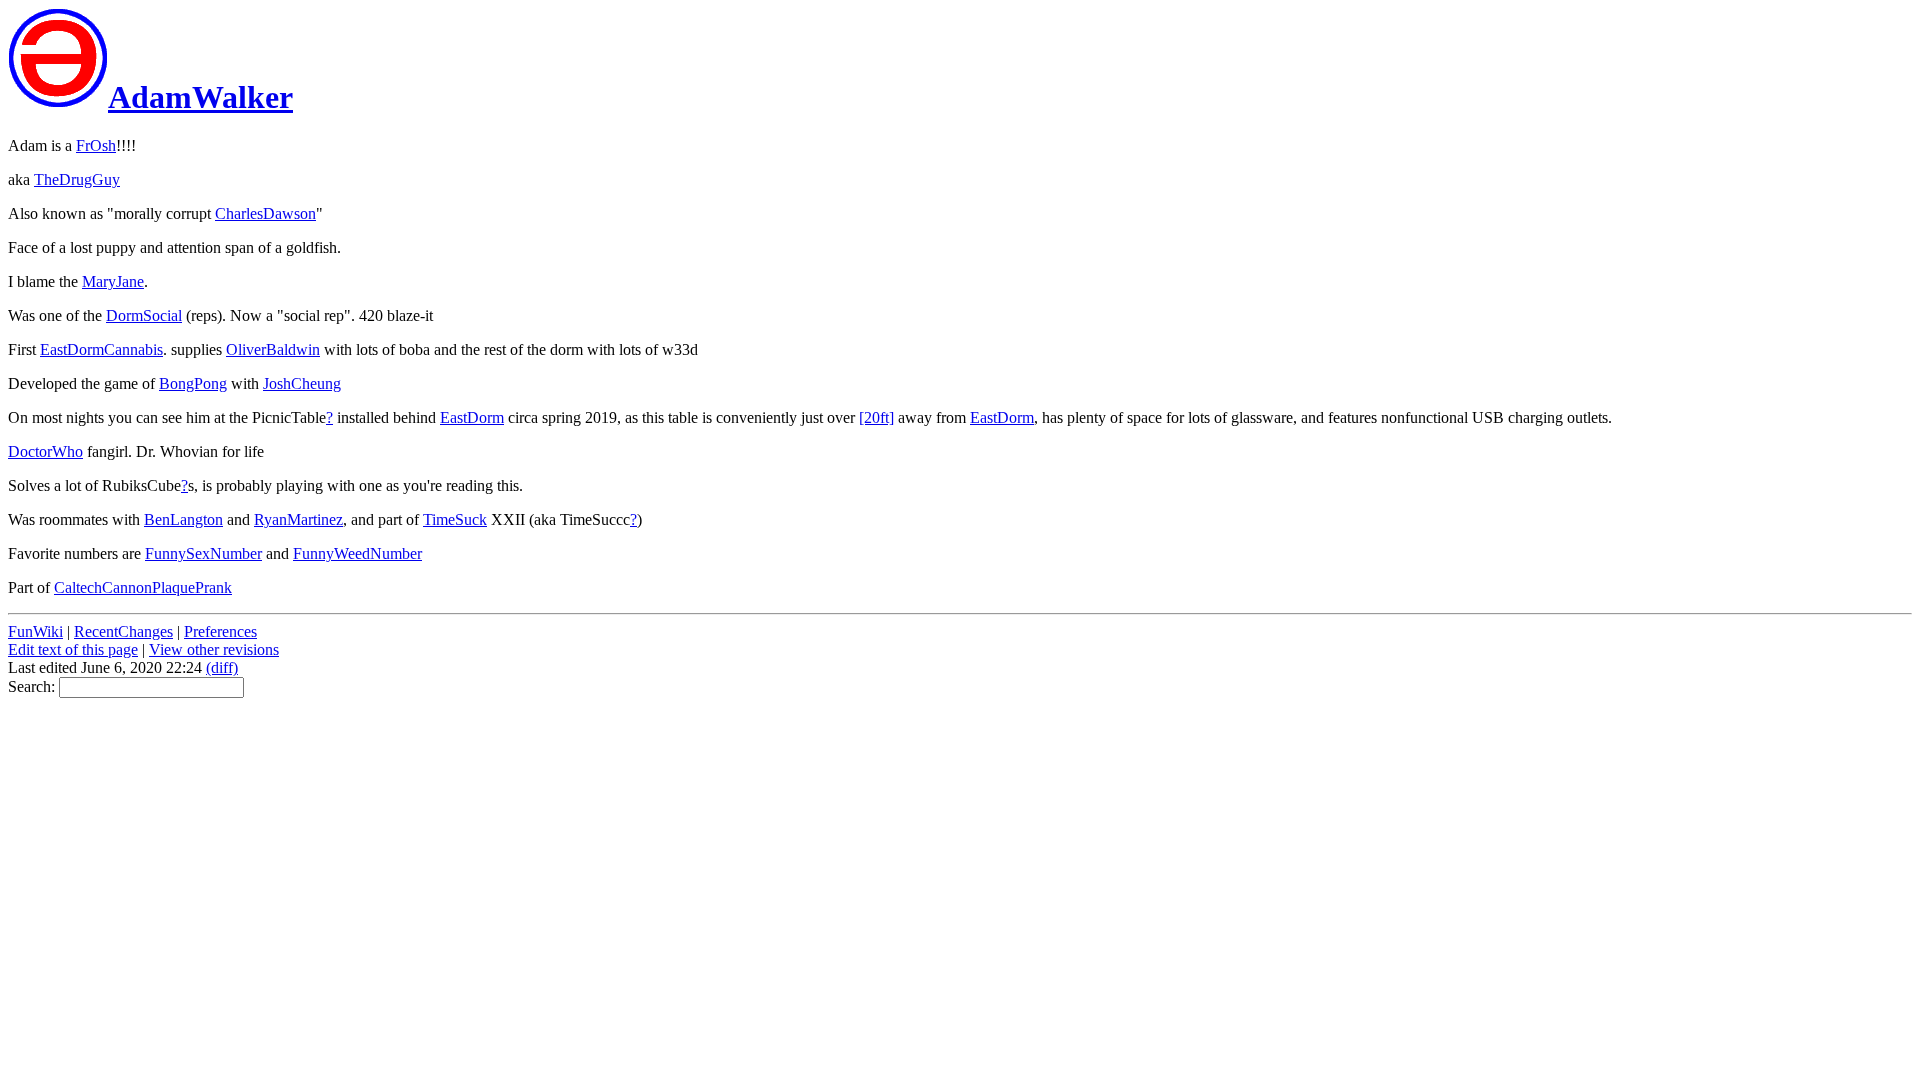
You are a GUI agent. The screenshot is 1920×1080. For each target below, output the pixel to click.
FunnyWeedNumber (357, 553)
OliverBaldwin (273, 349)
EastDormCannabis (101, 349)
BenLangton (183, 519)
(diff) (222, 667)
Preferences (220, 631)
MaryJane (113, 281)
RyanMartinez (298, 519)
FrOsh (96, 145)
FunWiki (35, 631)
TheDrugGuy (77, 179)
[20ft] (876, 417)
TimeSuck (455, 519)
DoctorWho (45, 451)
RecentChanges (123, 631)
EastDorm (472, 417)
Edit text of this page (73, 649)
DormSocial (144, 315)
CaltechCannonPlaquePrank (143, 587)
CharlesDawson (265, 213)
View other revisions (214, 649)
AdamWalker (200, 97)
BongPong (193, 383)
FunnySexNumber (203, 553)
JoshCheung (302, 383)
